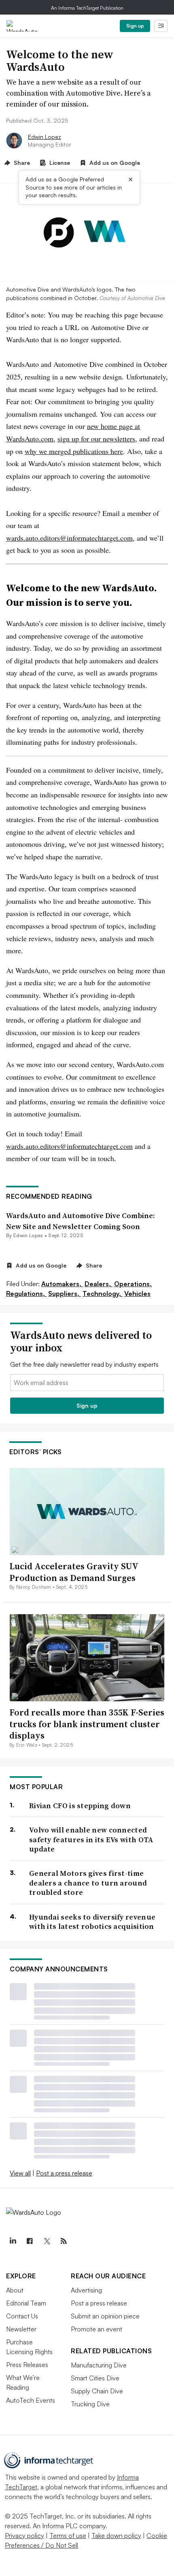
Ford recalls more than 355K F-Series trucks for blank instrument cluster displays (87, 1724)
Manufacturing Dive (99, 2365)
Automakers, (62, 1284)
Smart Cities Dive (95, 2378)
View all (20, 2173)
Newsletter (21, 2329)
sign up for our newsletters (96, 439)
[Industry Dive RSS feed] (64, 2241)
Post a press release (64, 2173)
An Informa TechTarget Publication (87, 8)
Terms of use (68, 2536)
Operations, (133, 1284)
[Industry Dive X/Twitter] (47, 2241)
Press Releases (27, 2365)
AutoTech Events (31, 2400)
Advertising (86, 2290)
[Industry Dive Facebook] (30, 2241)
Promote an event (97, 2329)
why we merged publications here (74, 451)
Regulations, (26, 1293)
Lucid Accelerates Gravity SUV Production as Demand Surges (74, 1572)
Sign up (135, 26)
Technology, (103, 1293)
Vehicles (137, 1293)
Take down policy (116, 2536)
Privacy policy (24, 2536)
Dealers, (99, 1284)
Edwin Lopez (45, 137)
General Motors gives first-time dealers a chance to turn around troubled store (88, 1883)
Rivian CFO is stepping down (80, 1806)
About (15, 2290)
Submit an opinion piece (105, 2316)
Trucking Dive (90, 2404)
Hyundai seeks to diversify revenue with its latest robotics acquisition (92, 1922)
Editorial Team (26, 2303)
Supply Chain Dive (97, 2391)
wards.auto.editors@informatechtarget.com (69, 538)
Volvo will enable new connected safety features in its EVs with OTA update (91, 1839)
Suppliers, (65, 1293)
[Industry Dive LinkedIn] (13, 2241)
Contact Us (22, 2316)
